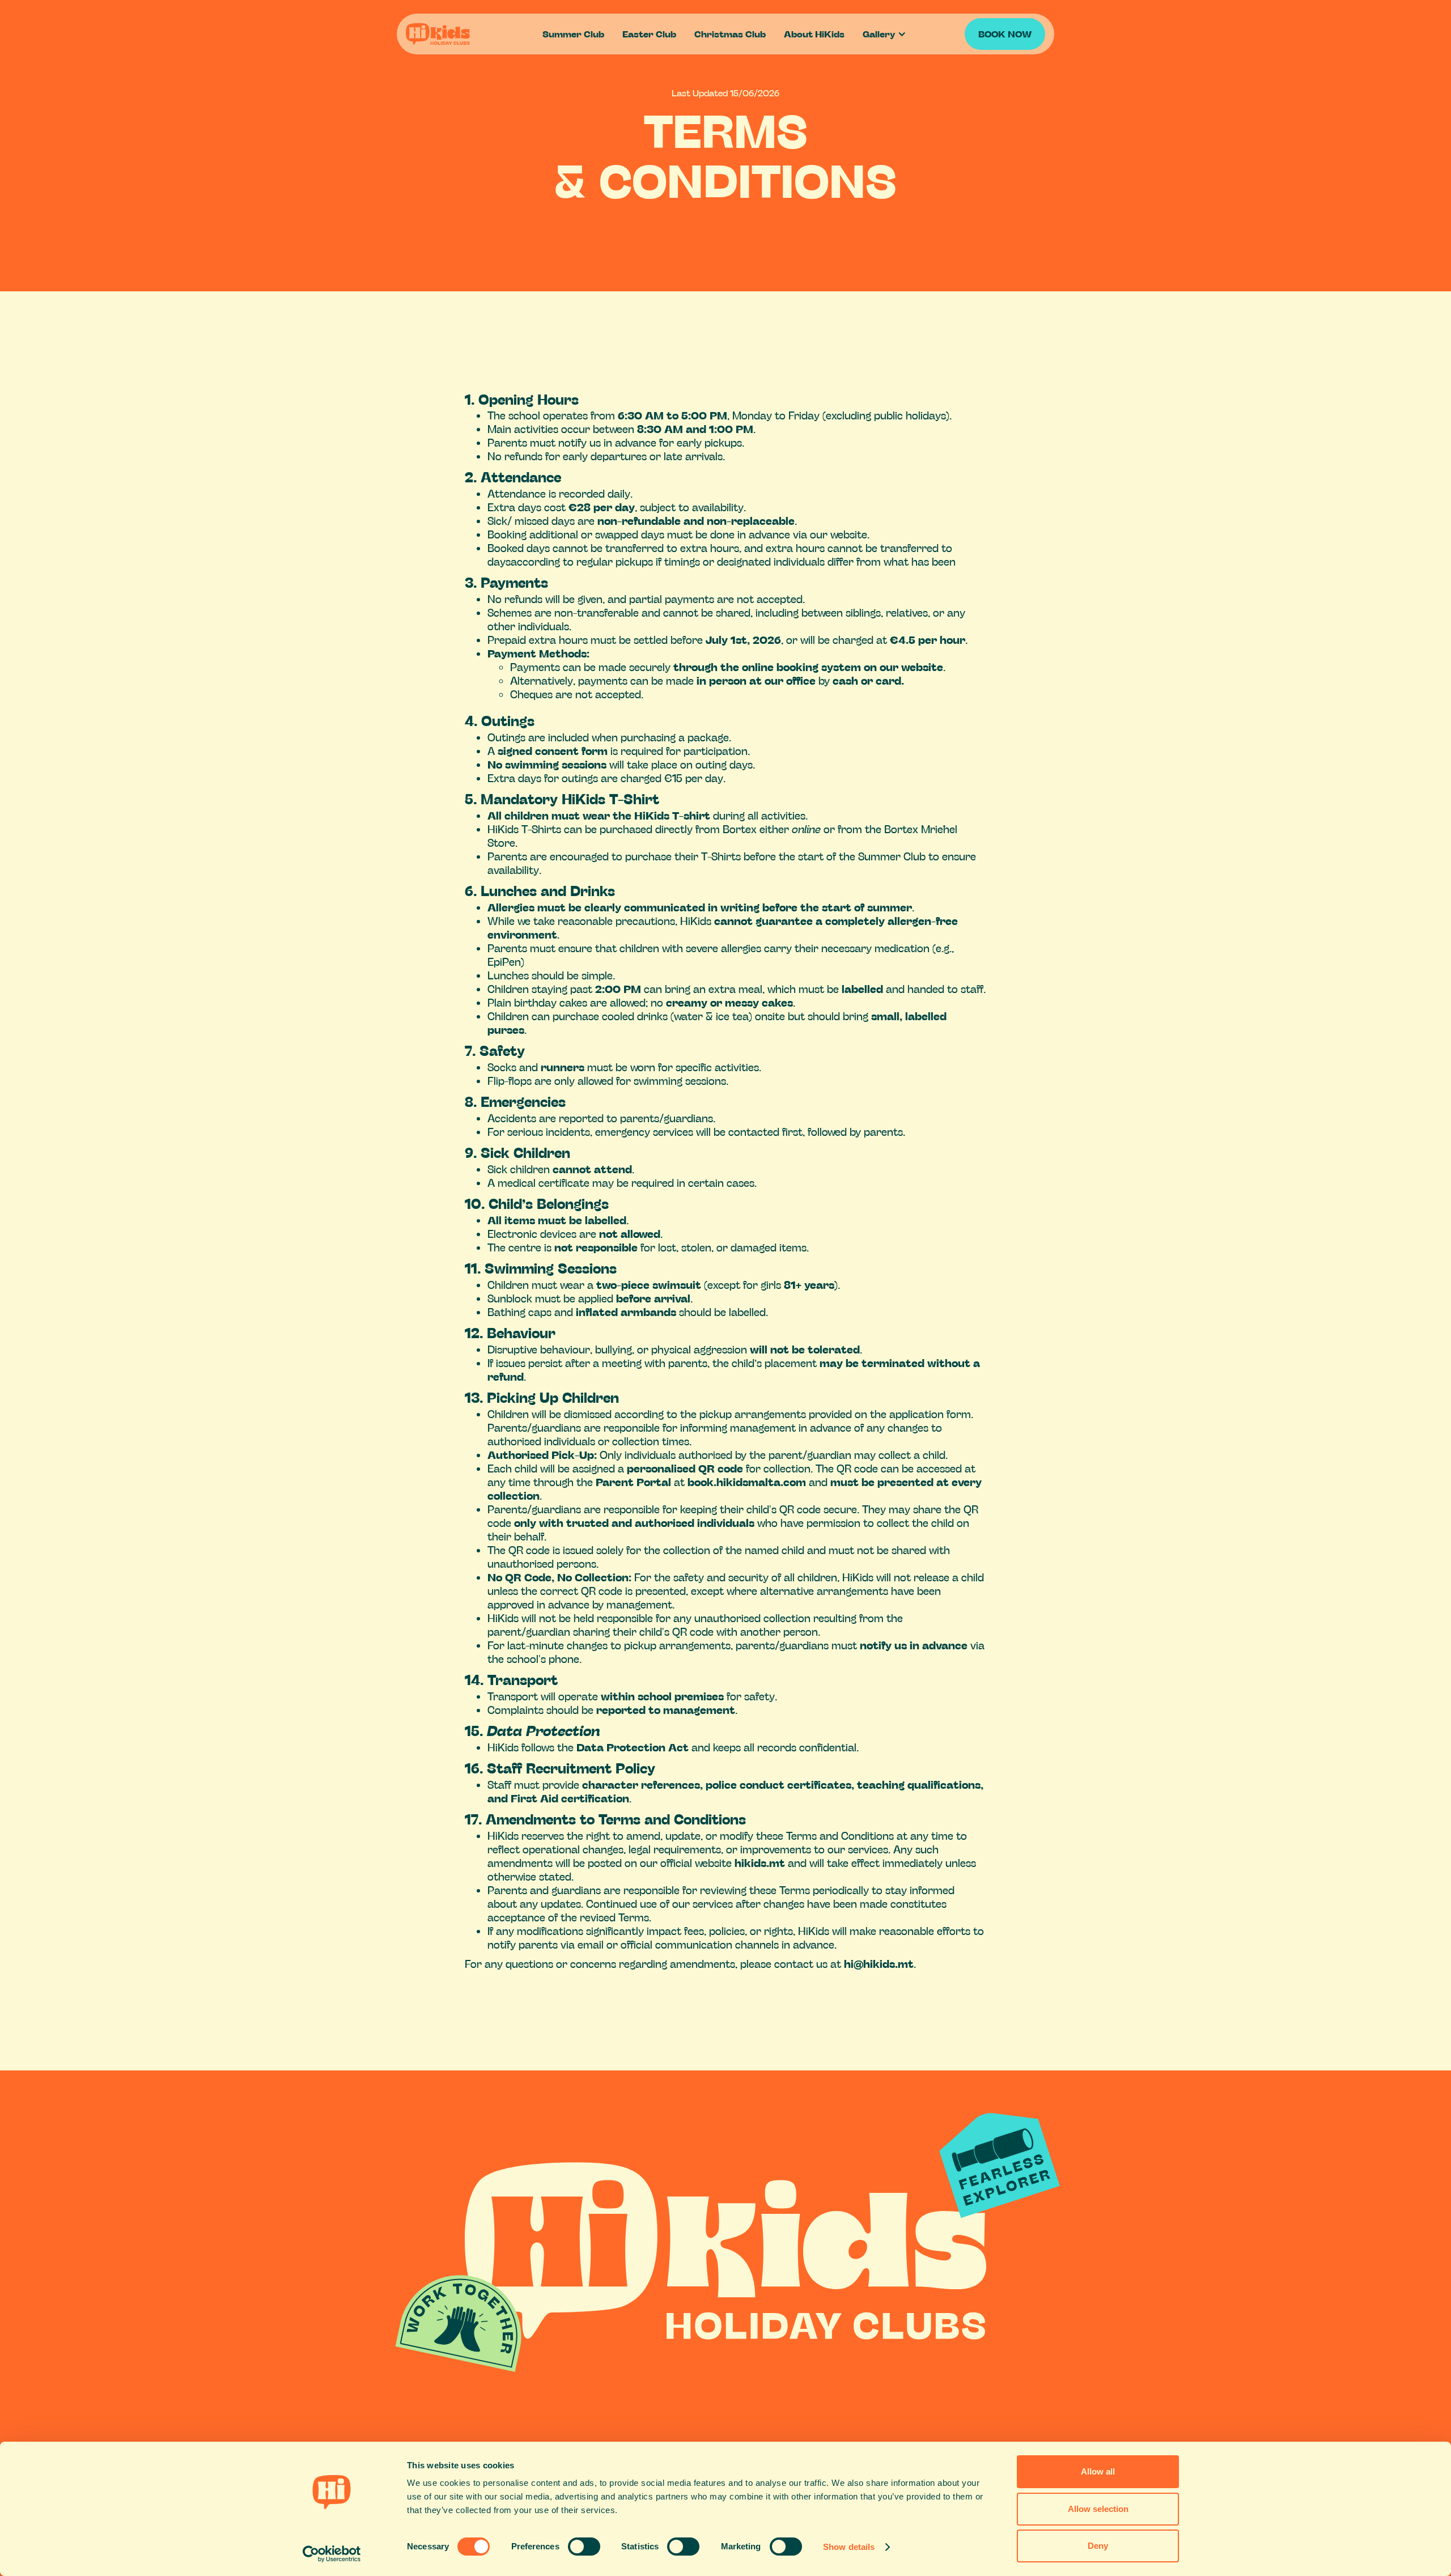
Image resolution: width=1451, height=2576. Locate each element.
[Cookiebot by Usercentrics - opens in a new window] (332, 2554)
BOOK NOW (1005, 34)
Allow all (1098, 2471)
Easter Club (649, 34)
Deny (1098, 2546)
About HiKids (814, 34)
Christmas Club (730, 34)
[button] (886, 34)
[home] (470, 34)
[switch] (584, 2547)
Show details (849, 2547)
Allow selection (1098, 2509)
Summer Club (573, 34)
